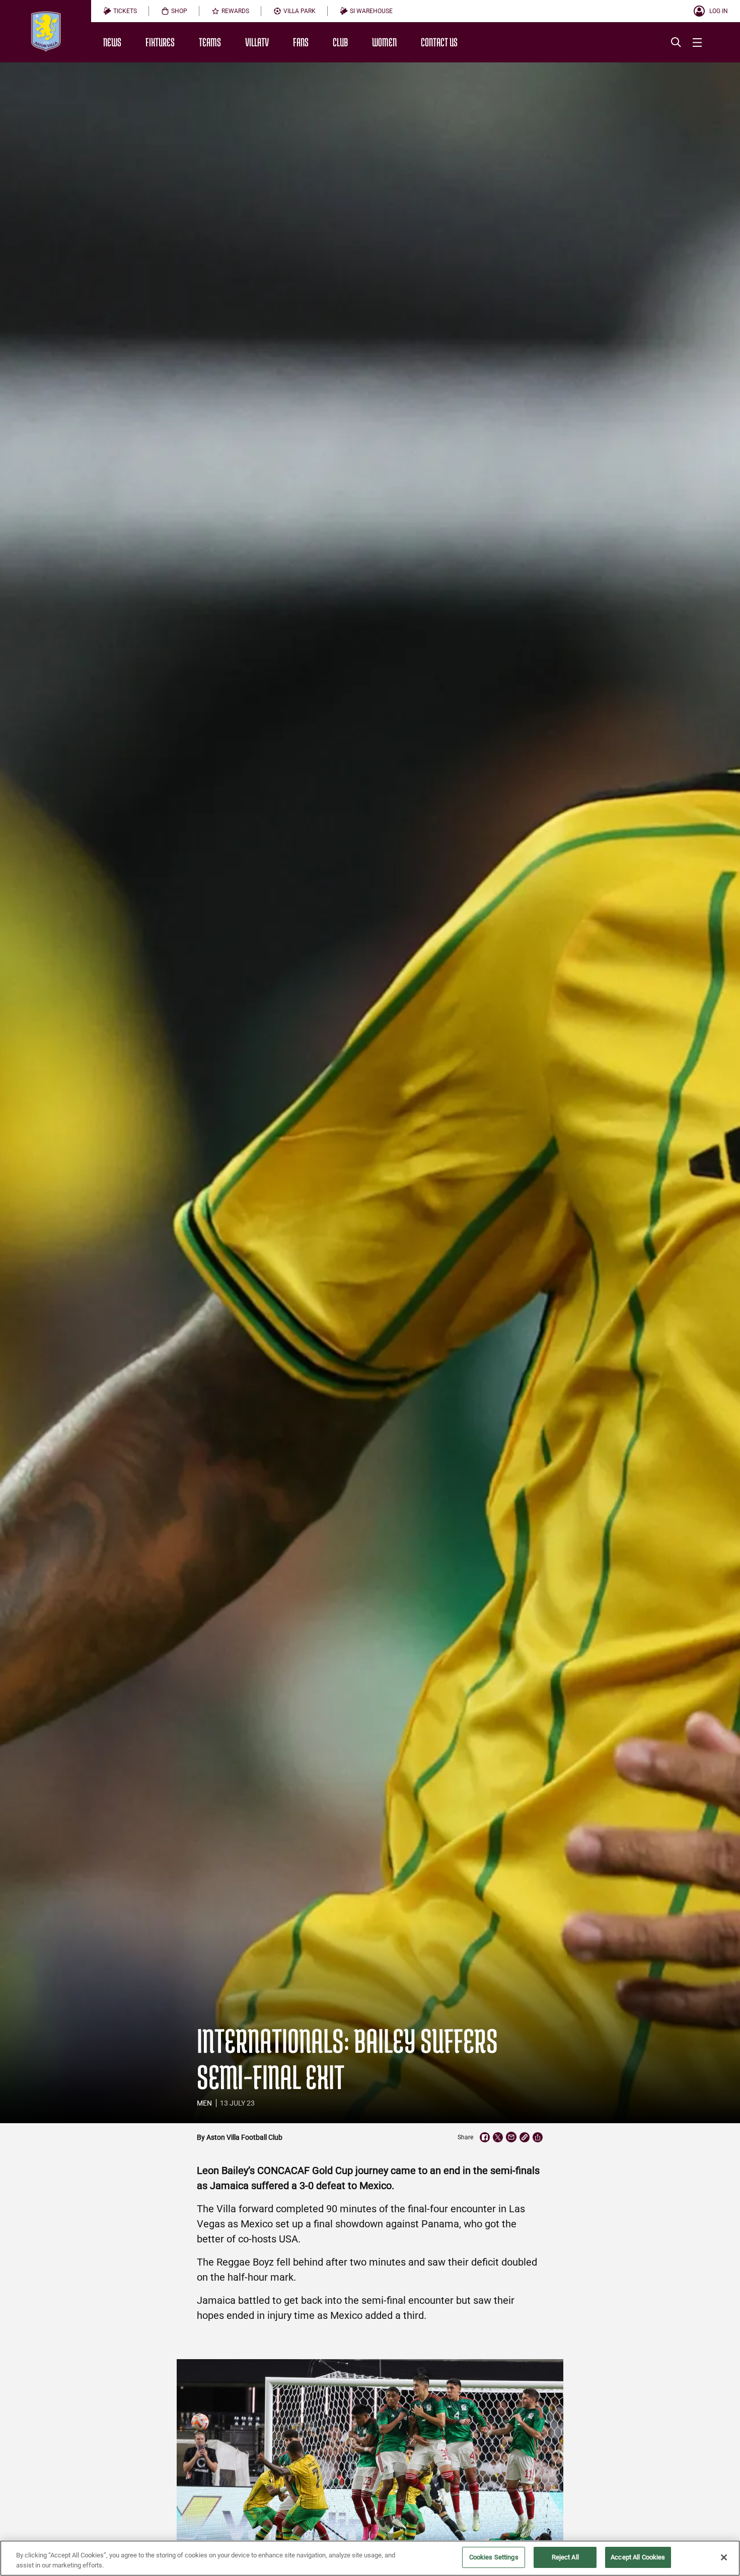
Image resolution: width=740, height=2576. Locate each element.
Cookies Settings (494, 2557)
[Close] (724, 2557)
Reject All (565, 2557)
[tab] (120, 11)
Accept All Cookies (638, 2557)
